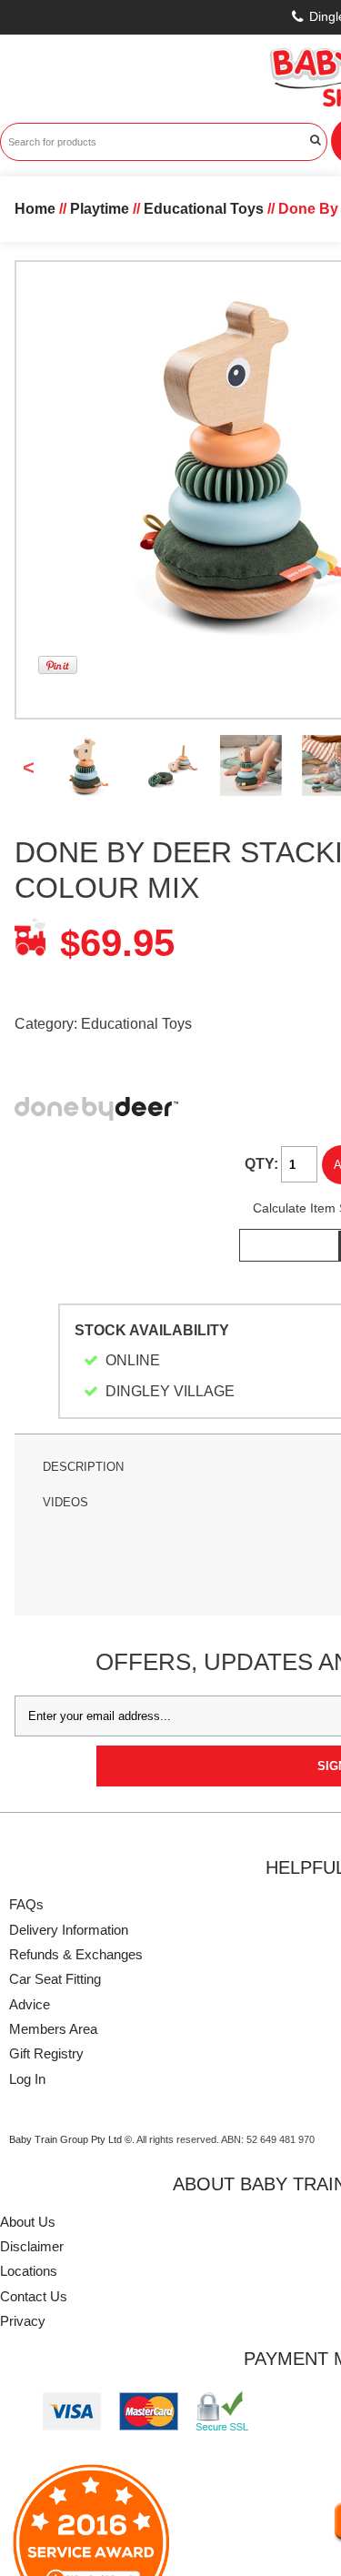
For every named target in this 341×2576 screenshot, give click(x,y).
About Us (28, 2222)
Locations (29, 2271)
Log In (27, 2079)
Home (35, 209)
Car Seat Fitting (55, 1979)
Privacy (23, 2321)
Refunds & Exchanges (76, 1954)
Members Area (53, 2029)
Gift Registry (46, 2053)
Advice (30, 2004)
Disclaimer (32, 2246)
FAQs (26, 1904)
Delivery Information (69, 1930)
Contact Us (34, 2296)
